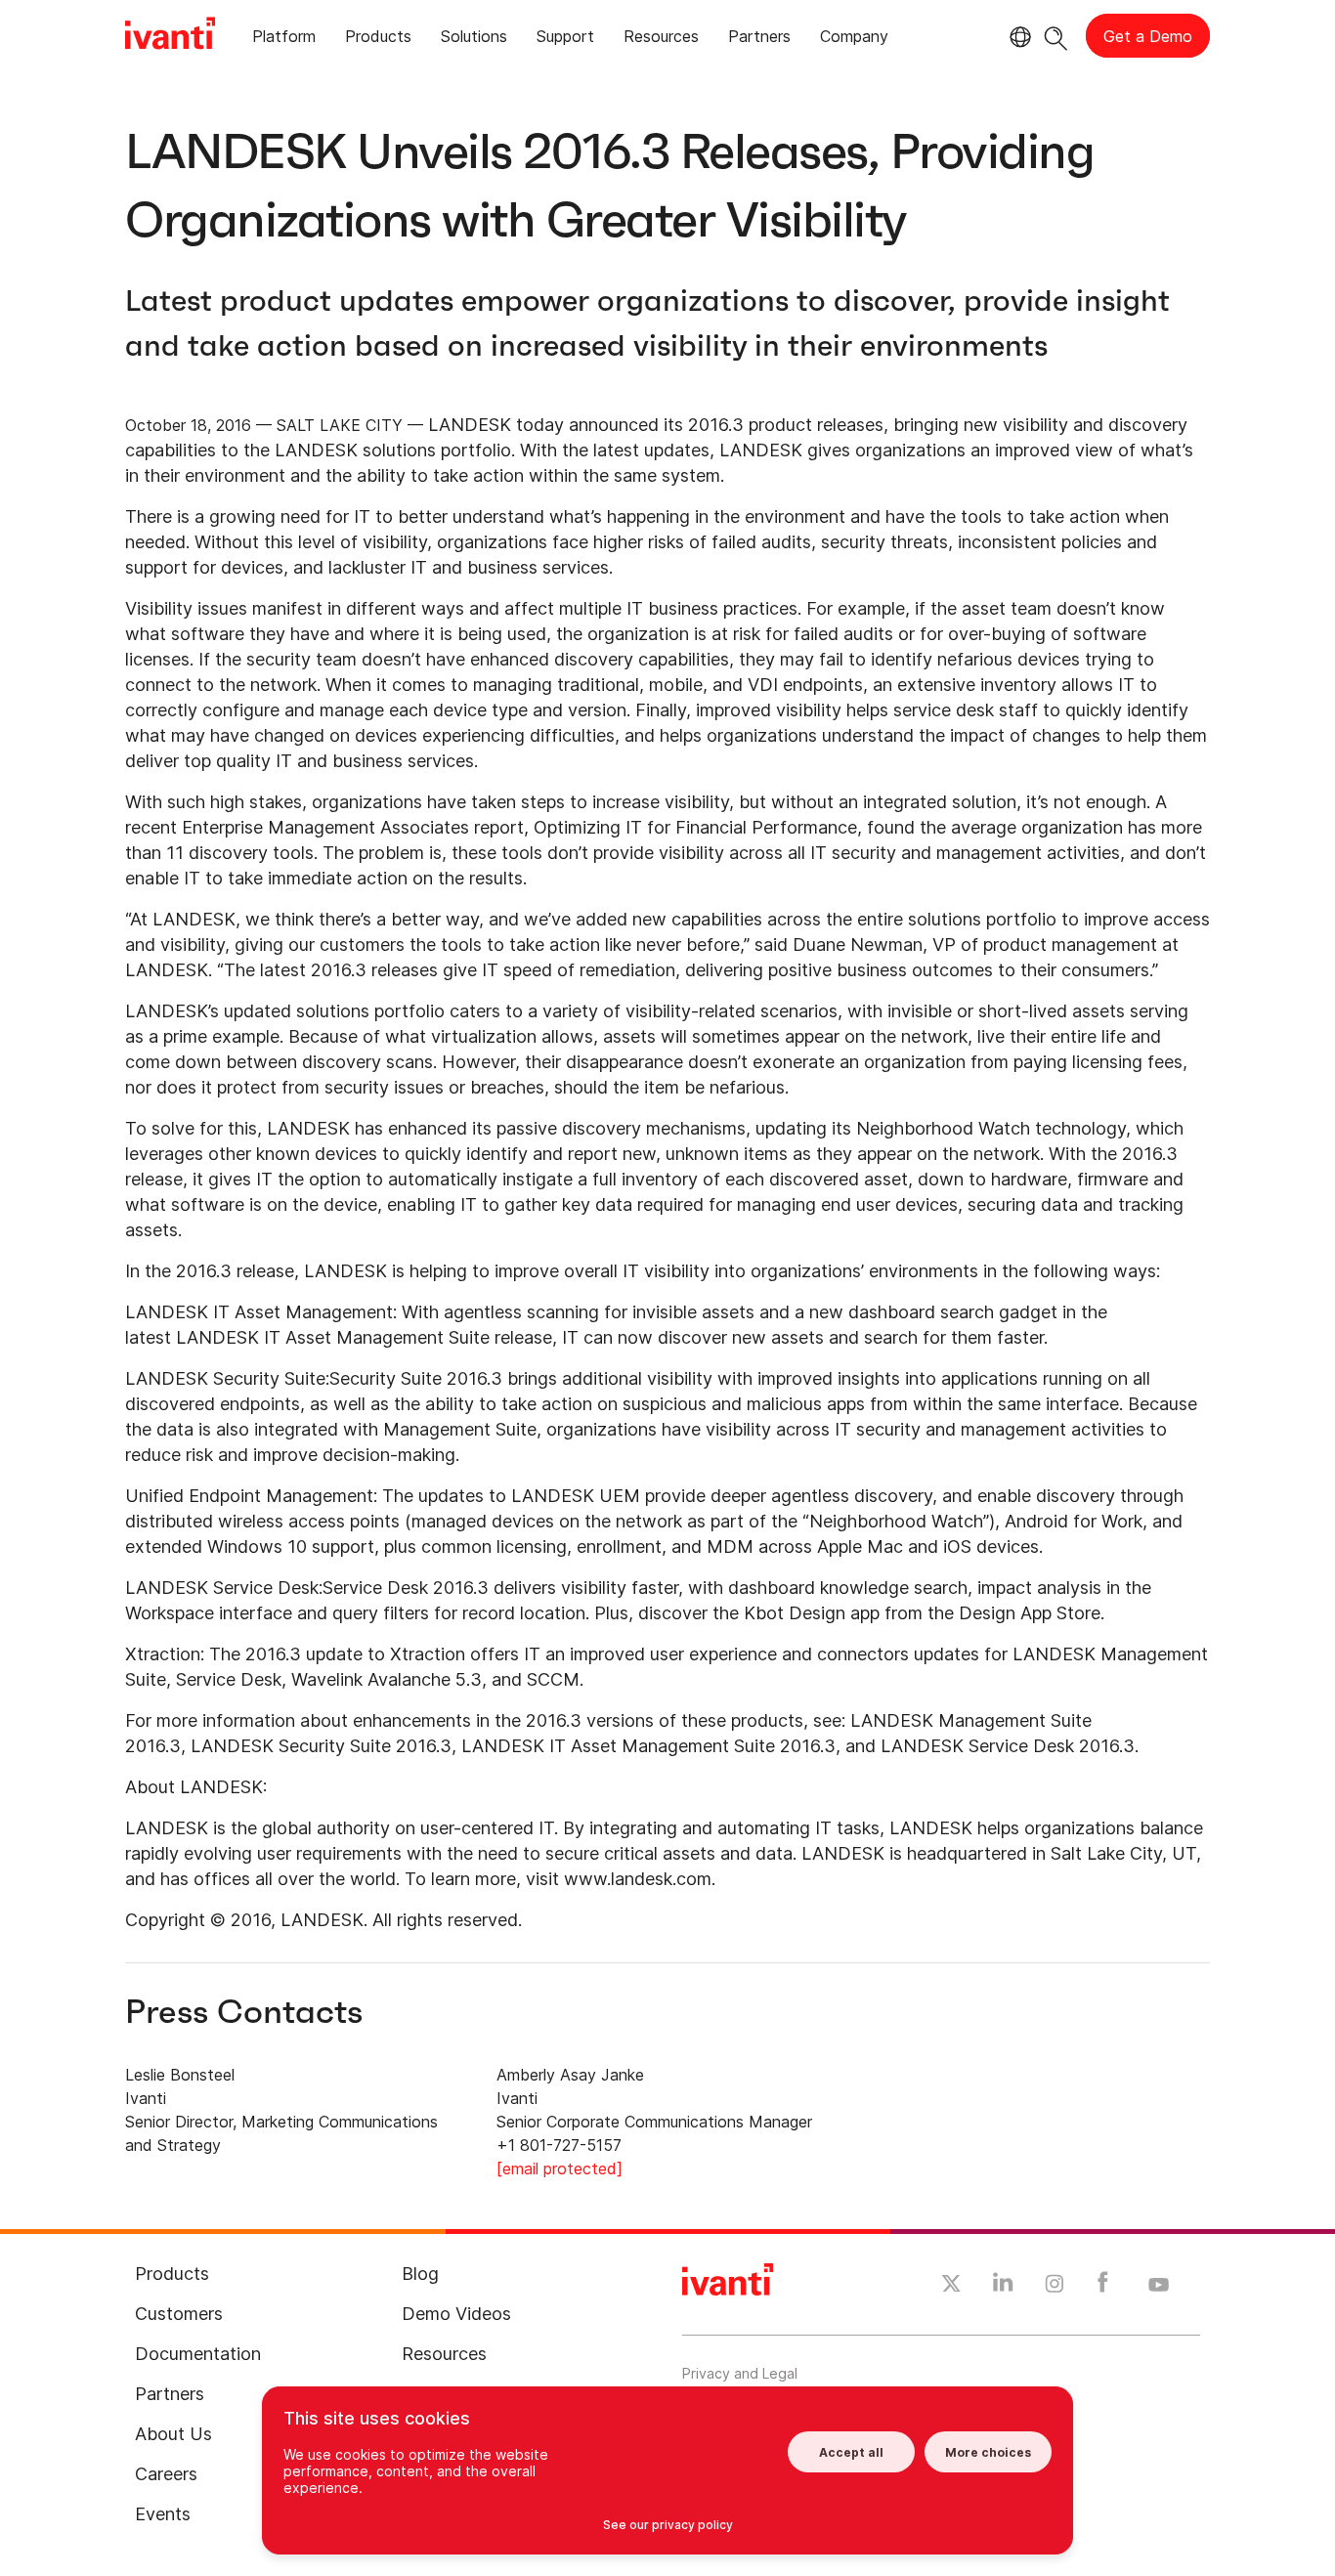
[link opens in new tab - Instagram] (1055, 2287)
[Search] (1056, 36)
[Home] (170, 36)
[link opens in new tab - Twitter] (951, 2286)
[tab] (284, 40)
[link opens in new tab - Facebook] (1103, 2287)
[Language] (1017, 37)
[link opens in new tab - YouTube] (1159, 2286)
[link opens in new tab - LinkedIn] (1003, 2287)
